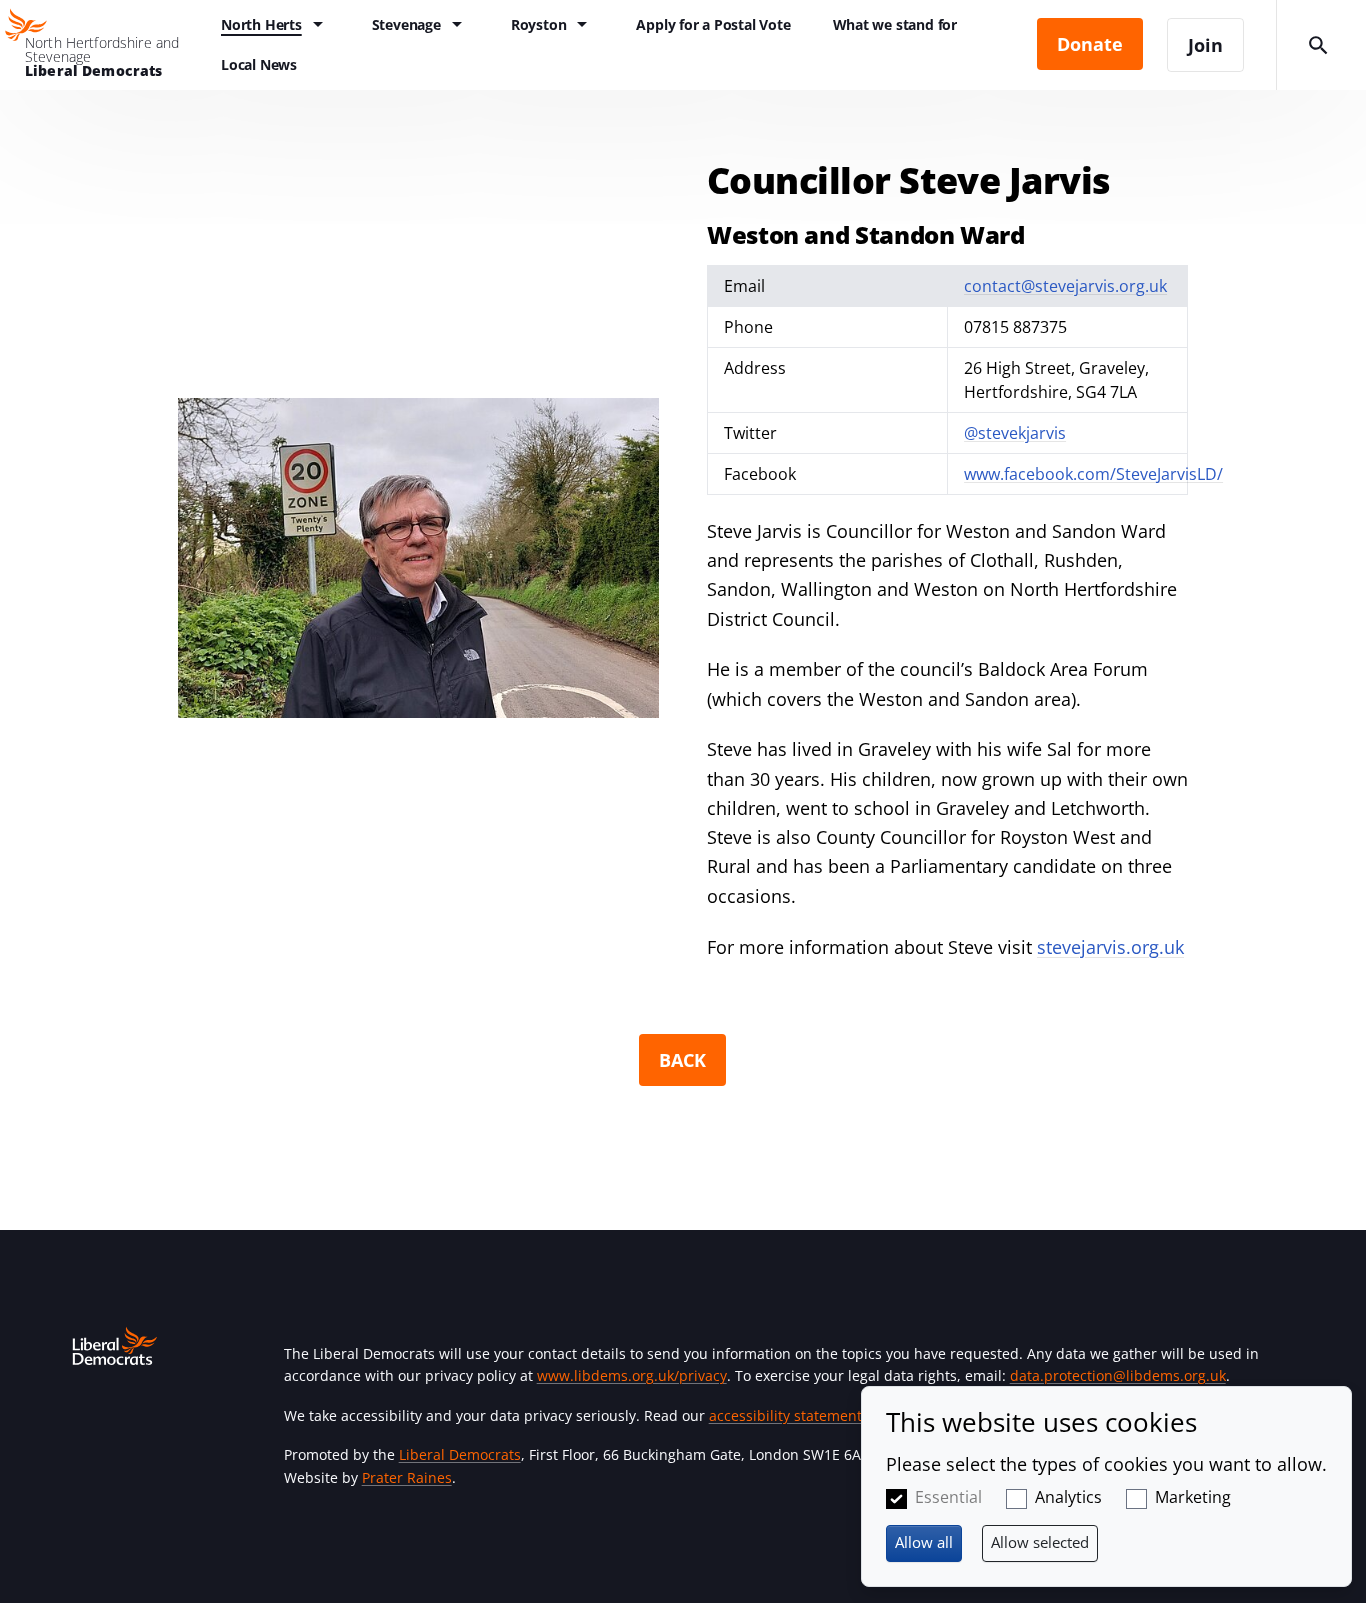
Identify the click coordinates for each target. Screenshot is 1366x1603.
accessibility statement (785, 1415)
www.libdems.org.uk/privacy (632, 1375)
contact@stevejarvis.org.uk (1065, 286)
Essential (948, 1497)
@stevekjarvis (1015, 433)
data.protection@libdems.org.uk (1118, 1375)
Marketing (1193, 1497)
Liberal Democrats (460, 1454)
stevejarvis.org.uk (1110, 947)
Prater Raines (407, 1477)
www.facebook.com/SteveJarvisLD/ (1093, 474)
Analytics (1068, 1497)
